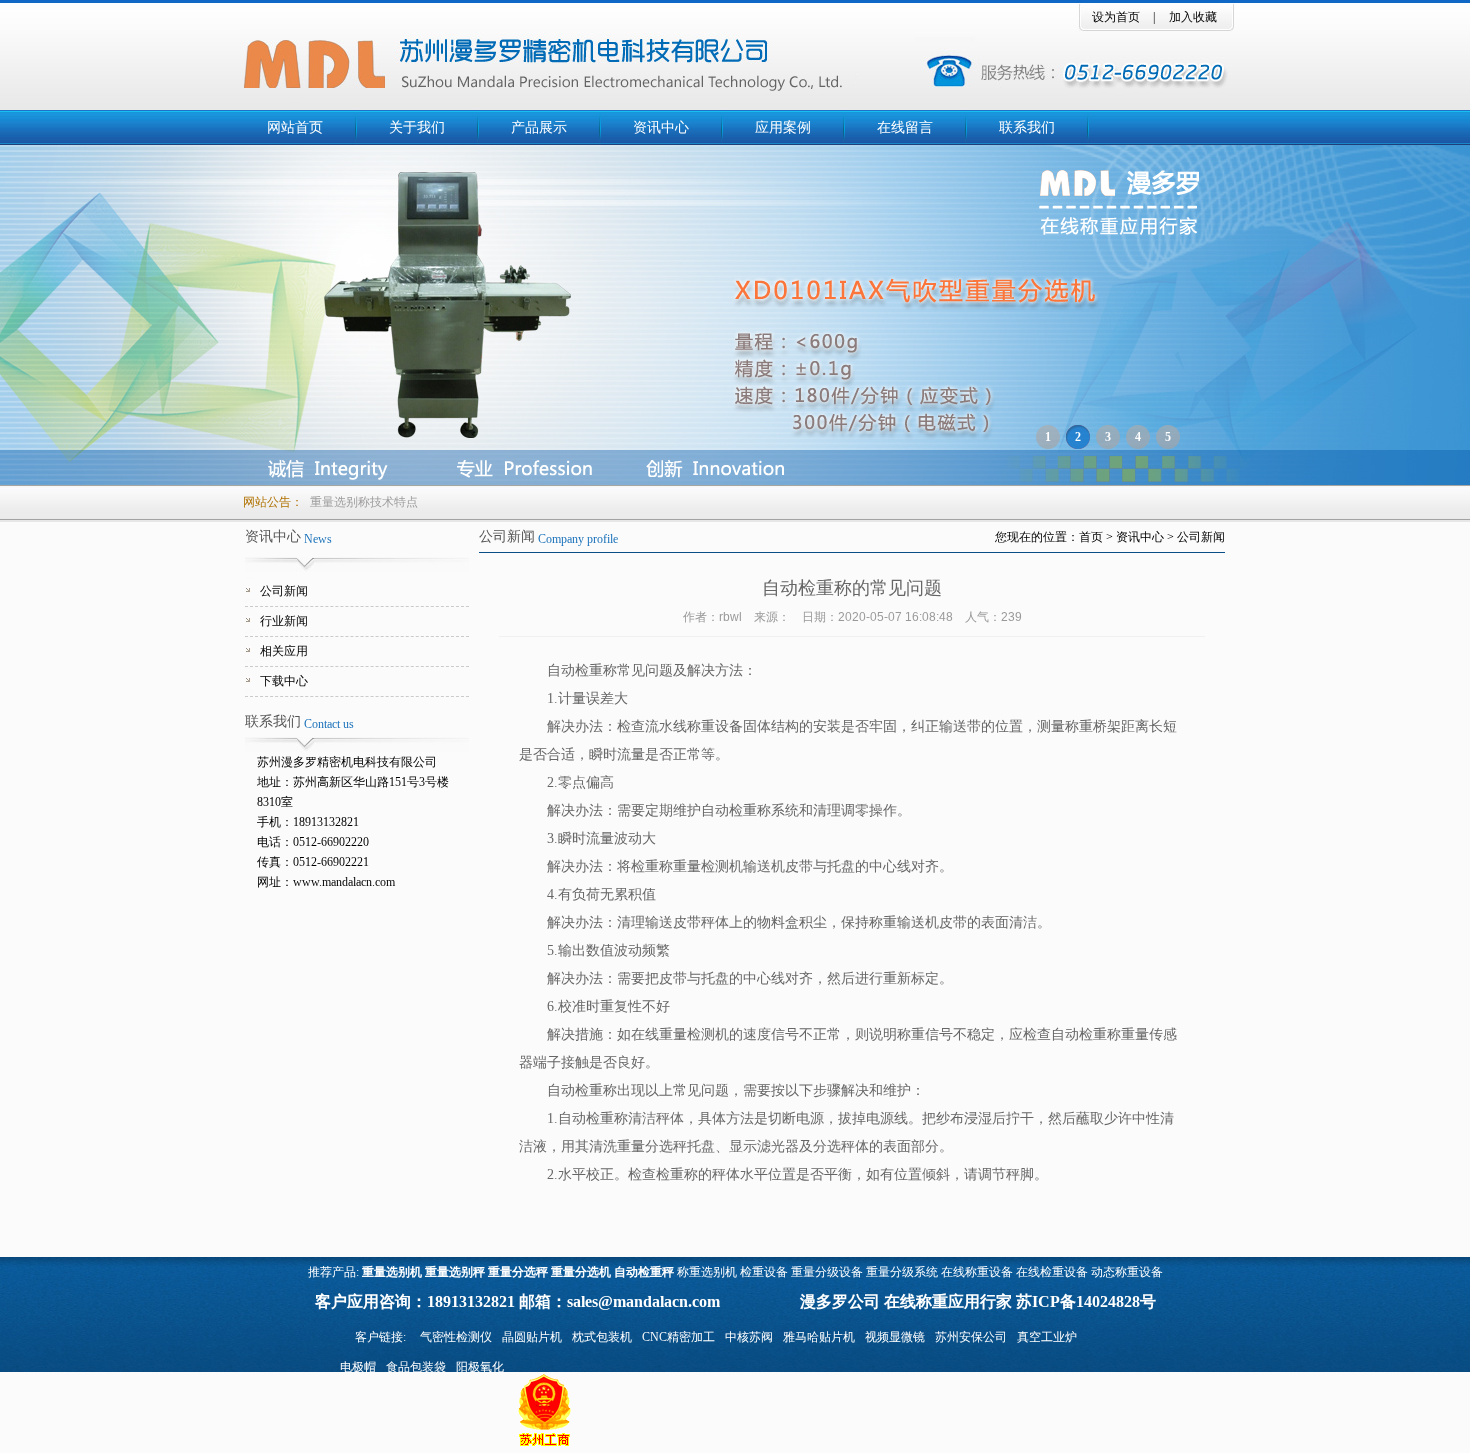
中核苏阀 (749, 1337)
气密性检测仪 (456, 1337)
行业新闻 (284, 621)
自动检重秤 (644, 1272)
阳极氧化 (480, 1367)
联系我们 (1027, 127)
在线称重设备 (977, 1272)
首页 (1091, 537)
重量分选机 (581, 1272)
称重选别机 (707, 1272)
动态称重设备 (1127, 1272)
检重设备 (764, 1272)
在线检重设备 (1052, 1272)
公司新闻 (284, 591)
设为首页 (1116, 17)
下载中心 (284, 681)
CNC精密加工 (678, 1337)
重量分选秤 (518, 1272)
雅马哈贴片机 (819, 1337)
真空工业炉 (1047, 1337)
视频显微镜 (895, 1337)
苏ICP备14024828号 (1086, 1301)
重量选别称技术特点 (364, 502)
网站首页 (295, 127)
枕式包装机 (602, 1337)
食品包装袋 (416, 1367)
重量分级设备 (827, 1272)
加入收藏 (1193, 17)
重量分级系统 (902, 1272)
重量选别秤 (455, 1272)
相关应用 (284, 651)
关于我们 (417, 127)
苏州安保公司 (971, 1337)
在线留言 (905, 127)
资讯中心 (661, 127)
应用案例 (783, 127)
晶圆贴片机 (532, 1337)
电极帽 (358, 1367)
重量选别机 (392, 1272)
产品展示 (539, 127)
